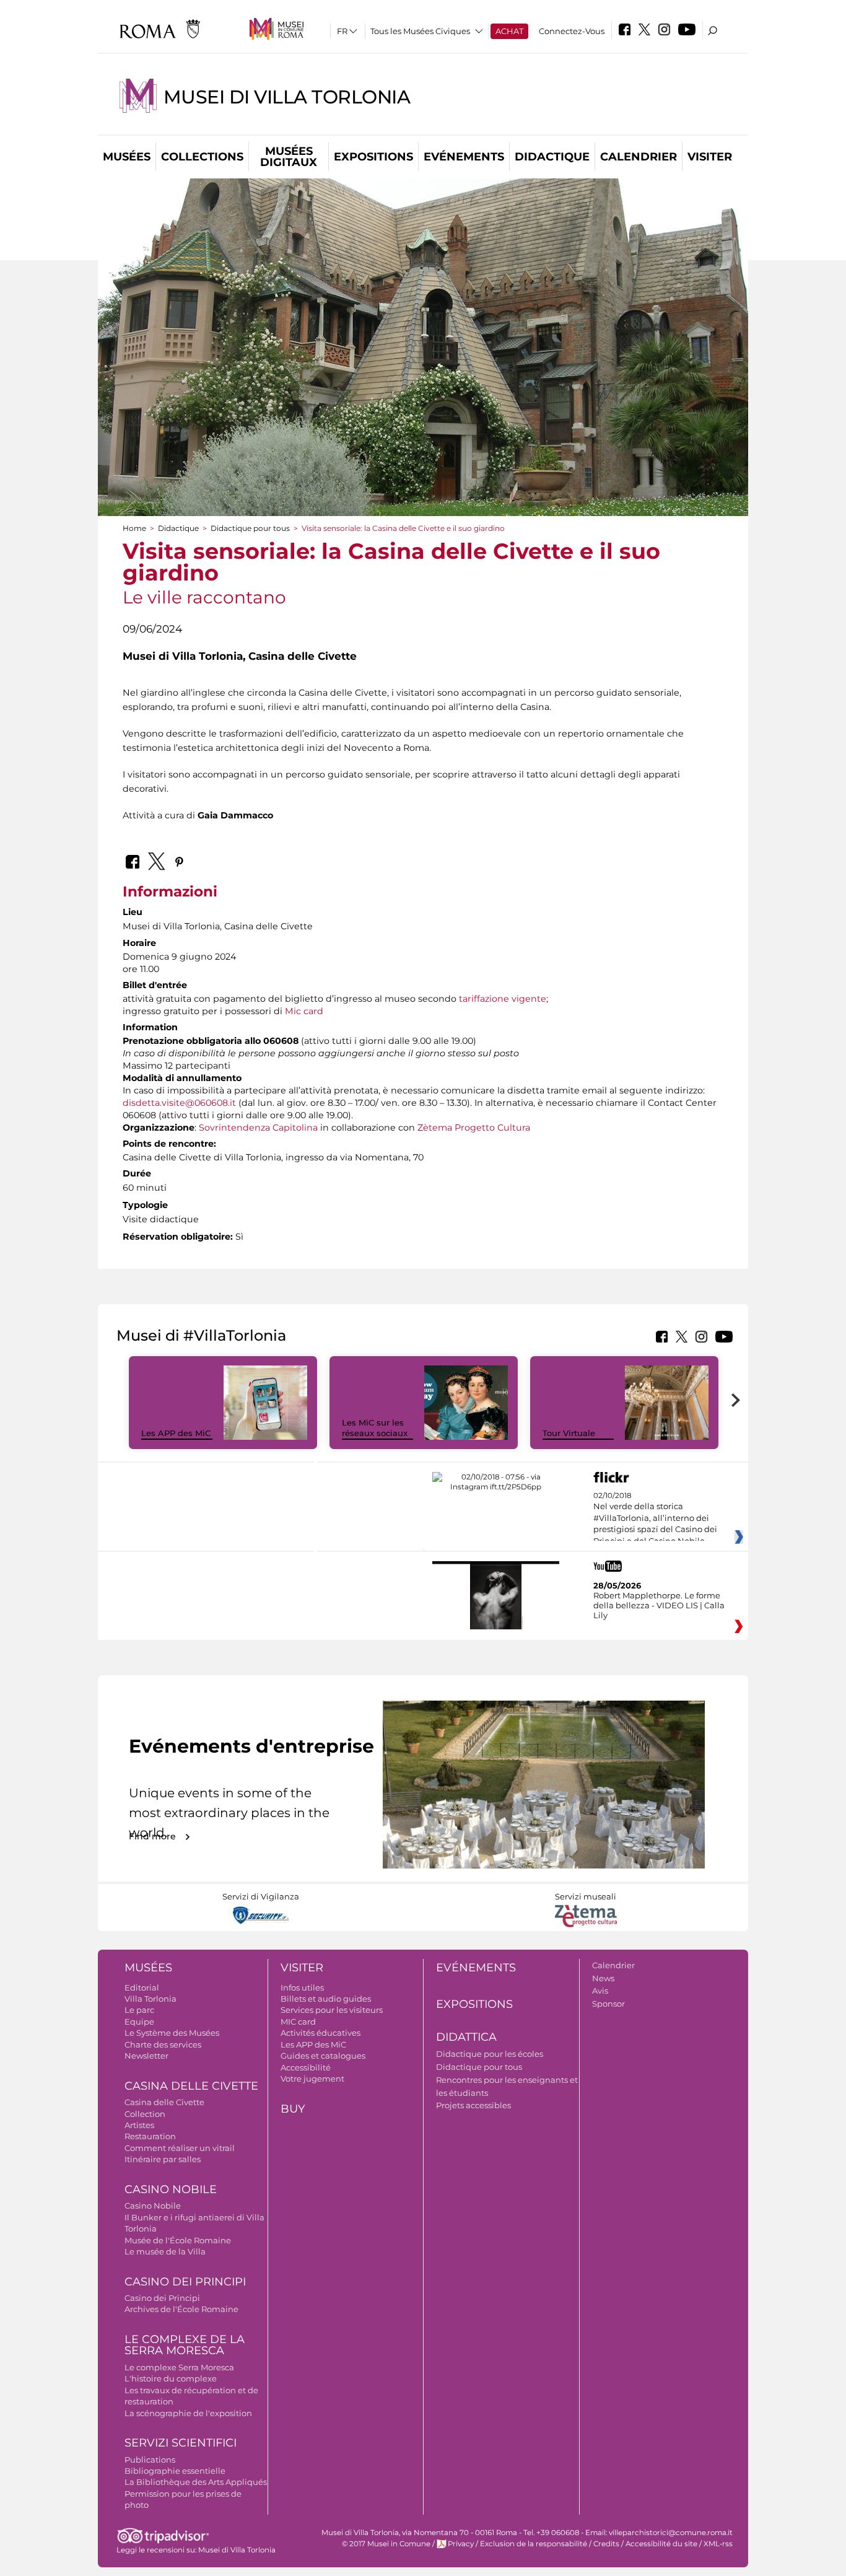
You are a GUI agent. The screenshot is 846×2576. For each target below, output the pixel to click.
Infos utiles (302, 1987)
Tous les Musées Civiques (420, 31)
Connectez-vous (572, 31)
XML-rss (718, 2544)
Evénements (464, 157)
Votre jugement (312, 2079)
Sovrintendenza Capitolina (258, 1128)
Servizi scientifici (181, 2443)
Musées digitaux (289, 157)
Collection (145, 2114)
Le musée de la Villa (165, 2251)
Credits (606, 2544)
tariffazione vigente (503, 999)
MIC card (298, 2022)
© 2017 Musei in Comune (386, 2544)
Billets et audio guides (326, 1999)
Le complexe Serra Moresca (179, 2367)
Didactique (552, 157)
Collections (202, 157)
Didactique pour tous (250, 528)
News (603, 1978)
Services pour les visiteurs (332, 2010)
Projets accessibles (473, 2105)
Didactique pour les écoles (490, 2054)
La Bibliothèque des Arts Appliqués (196, 2482)
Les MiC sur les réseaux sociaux (375, 1428)
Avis (600, 1991)
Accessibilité (306, 2067)
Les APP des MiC (176, 1433)
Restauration (150, 2136)
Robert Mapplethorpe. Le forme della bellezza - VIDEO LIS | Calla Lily (659, 1605)
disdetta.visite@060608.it (179, 1103)
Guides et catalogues (323, 2056)
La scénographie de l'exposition (188, 2413)
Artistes (139, 2125)
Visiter (710, 157)
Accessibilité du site (661, 2544)
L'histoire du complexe (171, 2378)
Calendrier (639, 157)
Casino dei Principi (185, 2282)
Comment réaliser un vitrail (180, 2148)
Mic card (304, 1011)
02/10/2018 (655, 1518)
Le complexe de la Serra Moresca (185, 2345)
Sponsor (608, 2004)
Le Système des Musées (172, 2033)
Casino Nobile (171, 2189)
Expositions (373, 157)
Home (134, 528)
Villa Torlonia (150, 1999)
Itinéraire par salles (163, 2159)
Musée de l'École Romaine (178, 2240)
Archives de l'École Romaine (181, 2309)
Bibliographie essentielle (175, 2471)
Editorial (142, 1987)
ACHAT (509, 31)
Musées (127, 157)
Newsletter (146, 2056)
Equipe (139, 2022)
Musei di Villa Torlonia (287, 97)
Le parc (139, 2010)
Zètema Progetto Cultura (474, 1128)
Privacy (461, 2544)
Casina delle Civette (191, 2086)
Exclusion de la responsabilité (534, 2544)
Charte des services (163, 2044)
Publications (150, 2460)
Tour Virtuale (569, 1433)
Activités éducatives (321, 2033)
